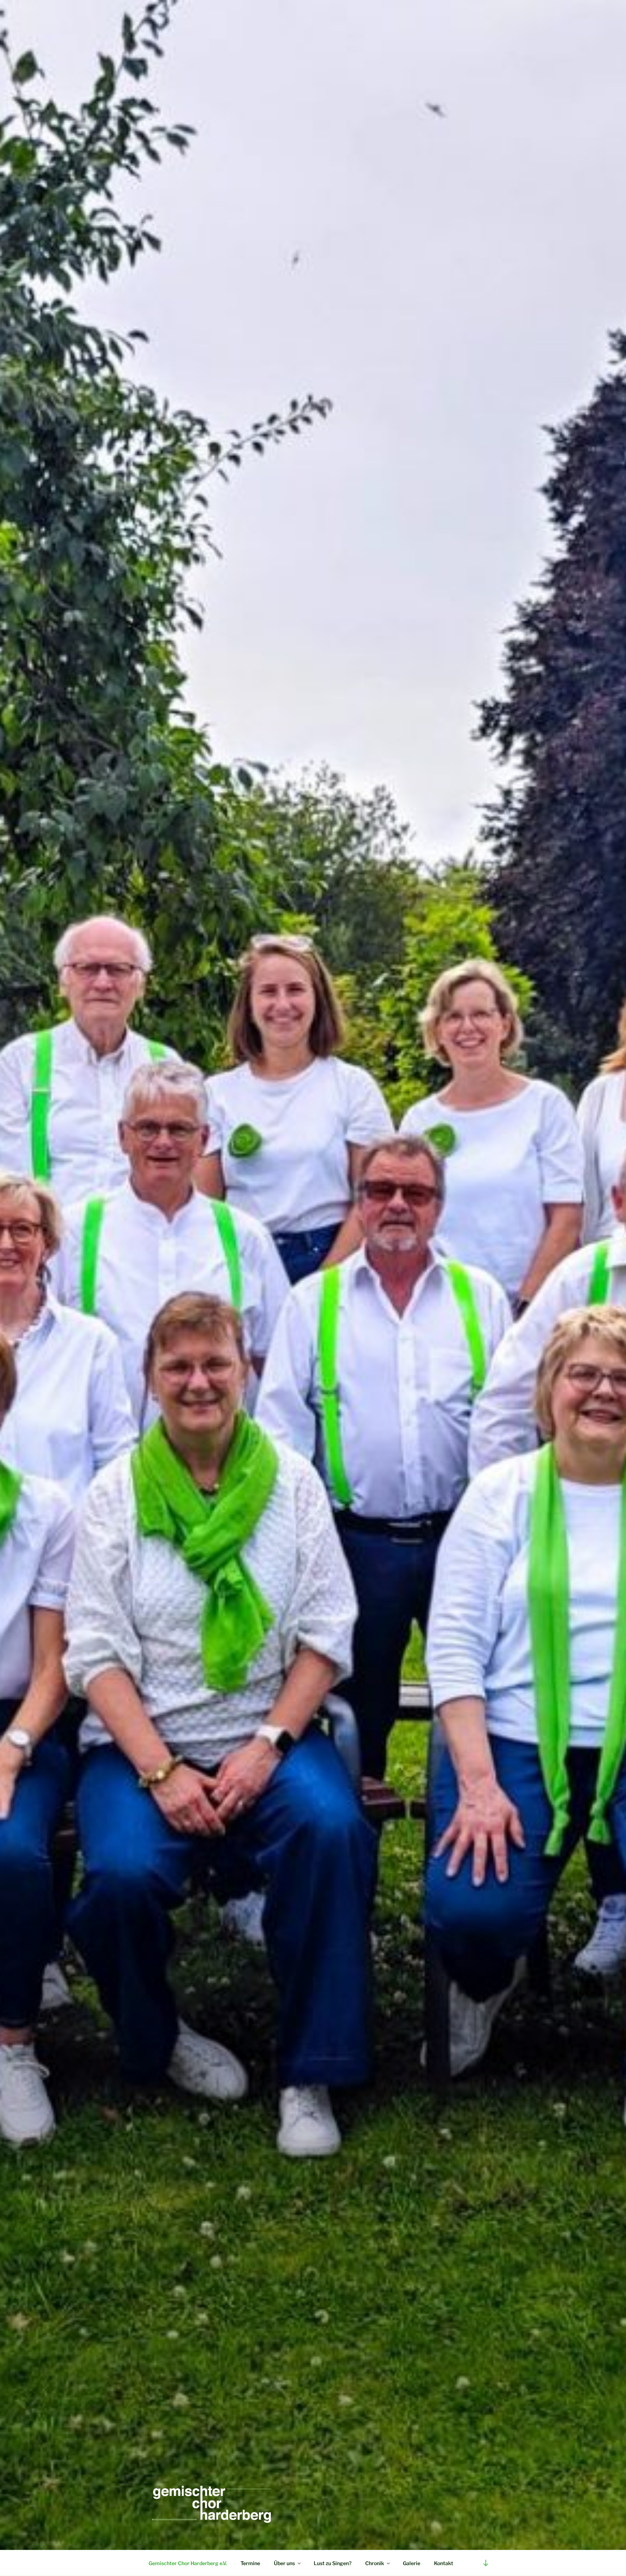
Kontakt (444, 2563)
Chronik (375, 2563)
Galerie (412, 2563)
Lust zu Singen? (333, 2563)
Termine (250, 2563)
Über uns (284, 2563)
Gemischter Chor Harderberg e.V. (188, 2563)
